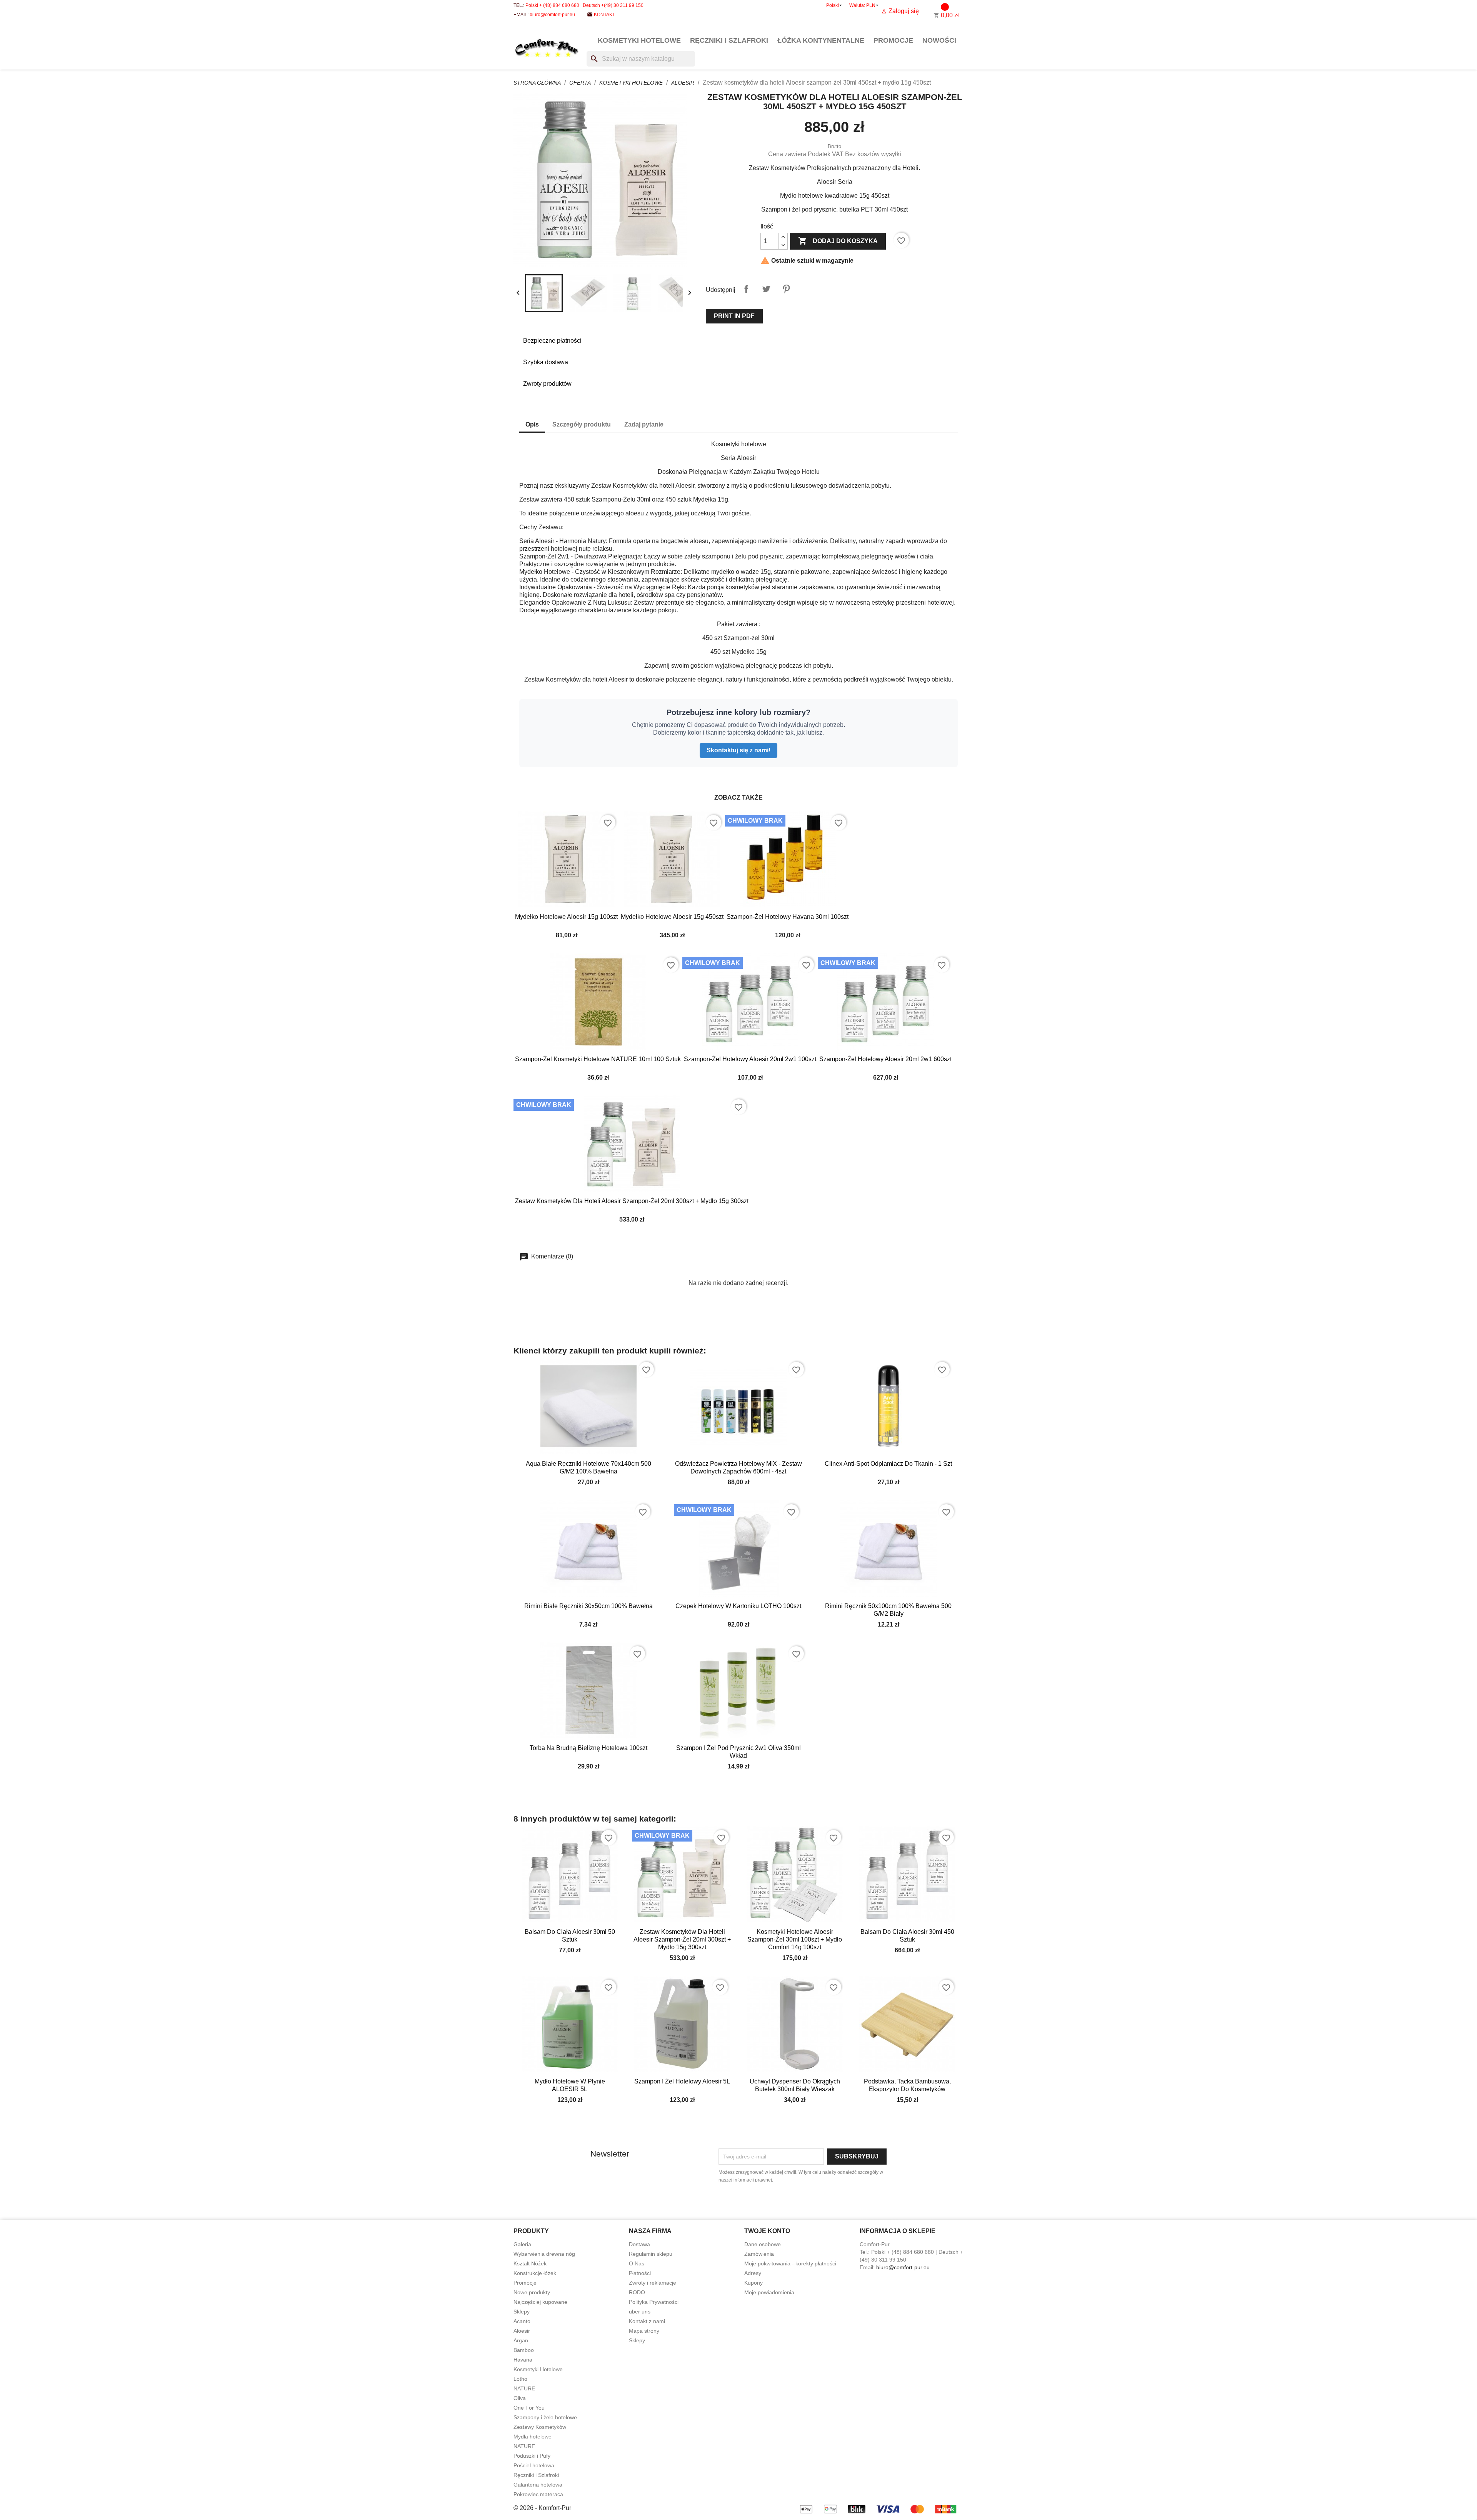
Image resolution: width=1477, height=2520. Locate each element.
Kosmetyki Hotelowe (639, 40)
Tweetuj (766, 289)
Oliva (520, 2398)
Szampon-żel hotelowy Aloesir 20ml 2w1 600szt (885, 1059)
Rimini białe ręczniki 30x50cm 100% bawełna (588, 1606)
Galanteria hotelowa (538, 2485)
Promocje (893, 40)
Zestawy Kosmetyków (540, 2427)
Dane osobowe (763, 2244)
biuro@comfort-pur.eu (552, 15)
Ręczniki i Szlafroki (729, 40)
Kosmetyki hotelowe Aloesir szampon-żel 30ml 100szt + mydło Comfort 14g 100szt (795, 1939)
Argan (521, 2340)
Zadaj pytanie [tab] (644, 424)
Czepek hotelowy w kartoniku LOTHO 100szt (738, 1606)
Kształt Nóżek (530, 2263)
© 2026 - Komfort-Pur (542, 2508)
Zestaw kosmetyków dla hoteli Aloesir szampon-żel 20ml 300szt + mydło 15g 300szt (632, 1201)
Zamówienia (759, 2254)
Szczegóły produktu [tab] (582, 424)
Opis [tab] (532, 424)
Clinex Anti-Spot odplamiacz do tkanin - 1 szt (888, 1464)
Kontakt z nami (647, 2321)
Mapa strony (644, 2331)
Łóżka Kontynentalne (821, 40)
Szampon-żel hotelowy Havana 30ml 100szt (788, 917)
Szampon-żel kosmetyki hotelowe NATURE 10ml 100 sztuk (598, 1059)
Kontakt (604, 15)
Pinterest (786, 289)
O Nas (637, 2263)
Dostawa (639, 2244)
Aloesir (522, 2331)
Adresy (753, 2273)
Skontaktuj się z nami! (738, 750)
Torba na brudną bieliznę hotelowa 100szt (588, 1748)
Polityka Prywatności (654, 2302)
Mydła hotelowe (533, 2437)
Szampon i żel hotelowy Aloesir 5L (682, 2081)
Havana (523, 2360)
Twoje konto (767, 2231)
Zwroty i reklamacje (653, 2283)
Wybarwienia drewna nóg (544, 2254)
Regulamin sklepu (651, 2254)
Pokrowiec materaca (538, 2494)
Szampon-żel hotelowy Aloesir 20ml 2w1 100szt (750, 1059)
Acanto (522, 2321)
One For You (529, 2408)
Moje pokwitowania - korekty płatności (790, 2263)
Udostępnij (746, 289)
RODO (637, 2292)
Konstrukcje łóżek (535, 2273)
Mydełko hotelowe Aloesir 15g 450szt (672, 917)
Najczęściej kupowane (540, 2302)
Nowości (939, 40)
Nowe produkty (532, 2292)
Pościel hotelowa (534, 2465)
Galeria (522, 2244)
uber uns (640, 2312)
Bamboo (524, 2350)
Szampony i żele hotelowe (545, 2417)
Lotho (520, 2379)
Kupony (754, 2283)
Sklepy (522, 2312)
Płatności (640, 2273)
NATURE (524, 2388)
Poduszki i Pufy (532, 2456)
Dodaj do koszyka (838, 241)
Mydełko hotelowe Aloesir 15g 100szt (566, 917)
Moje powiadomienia (769, 2292)
